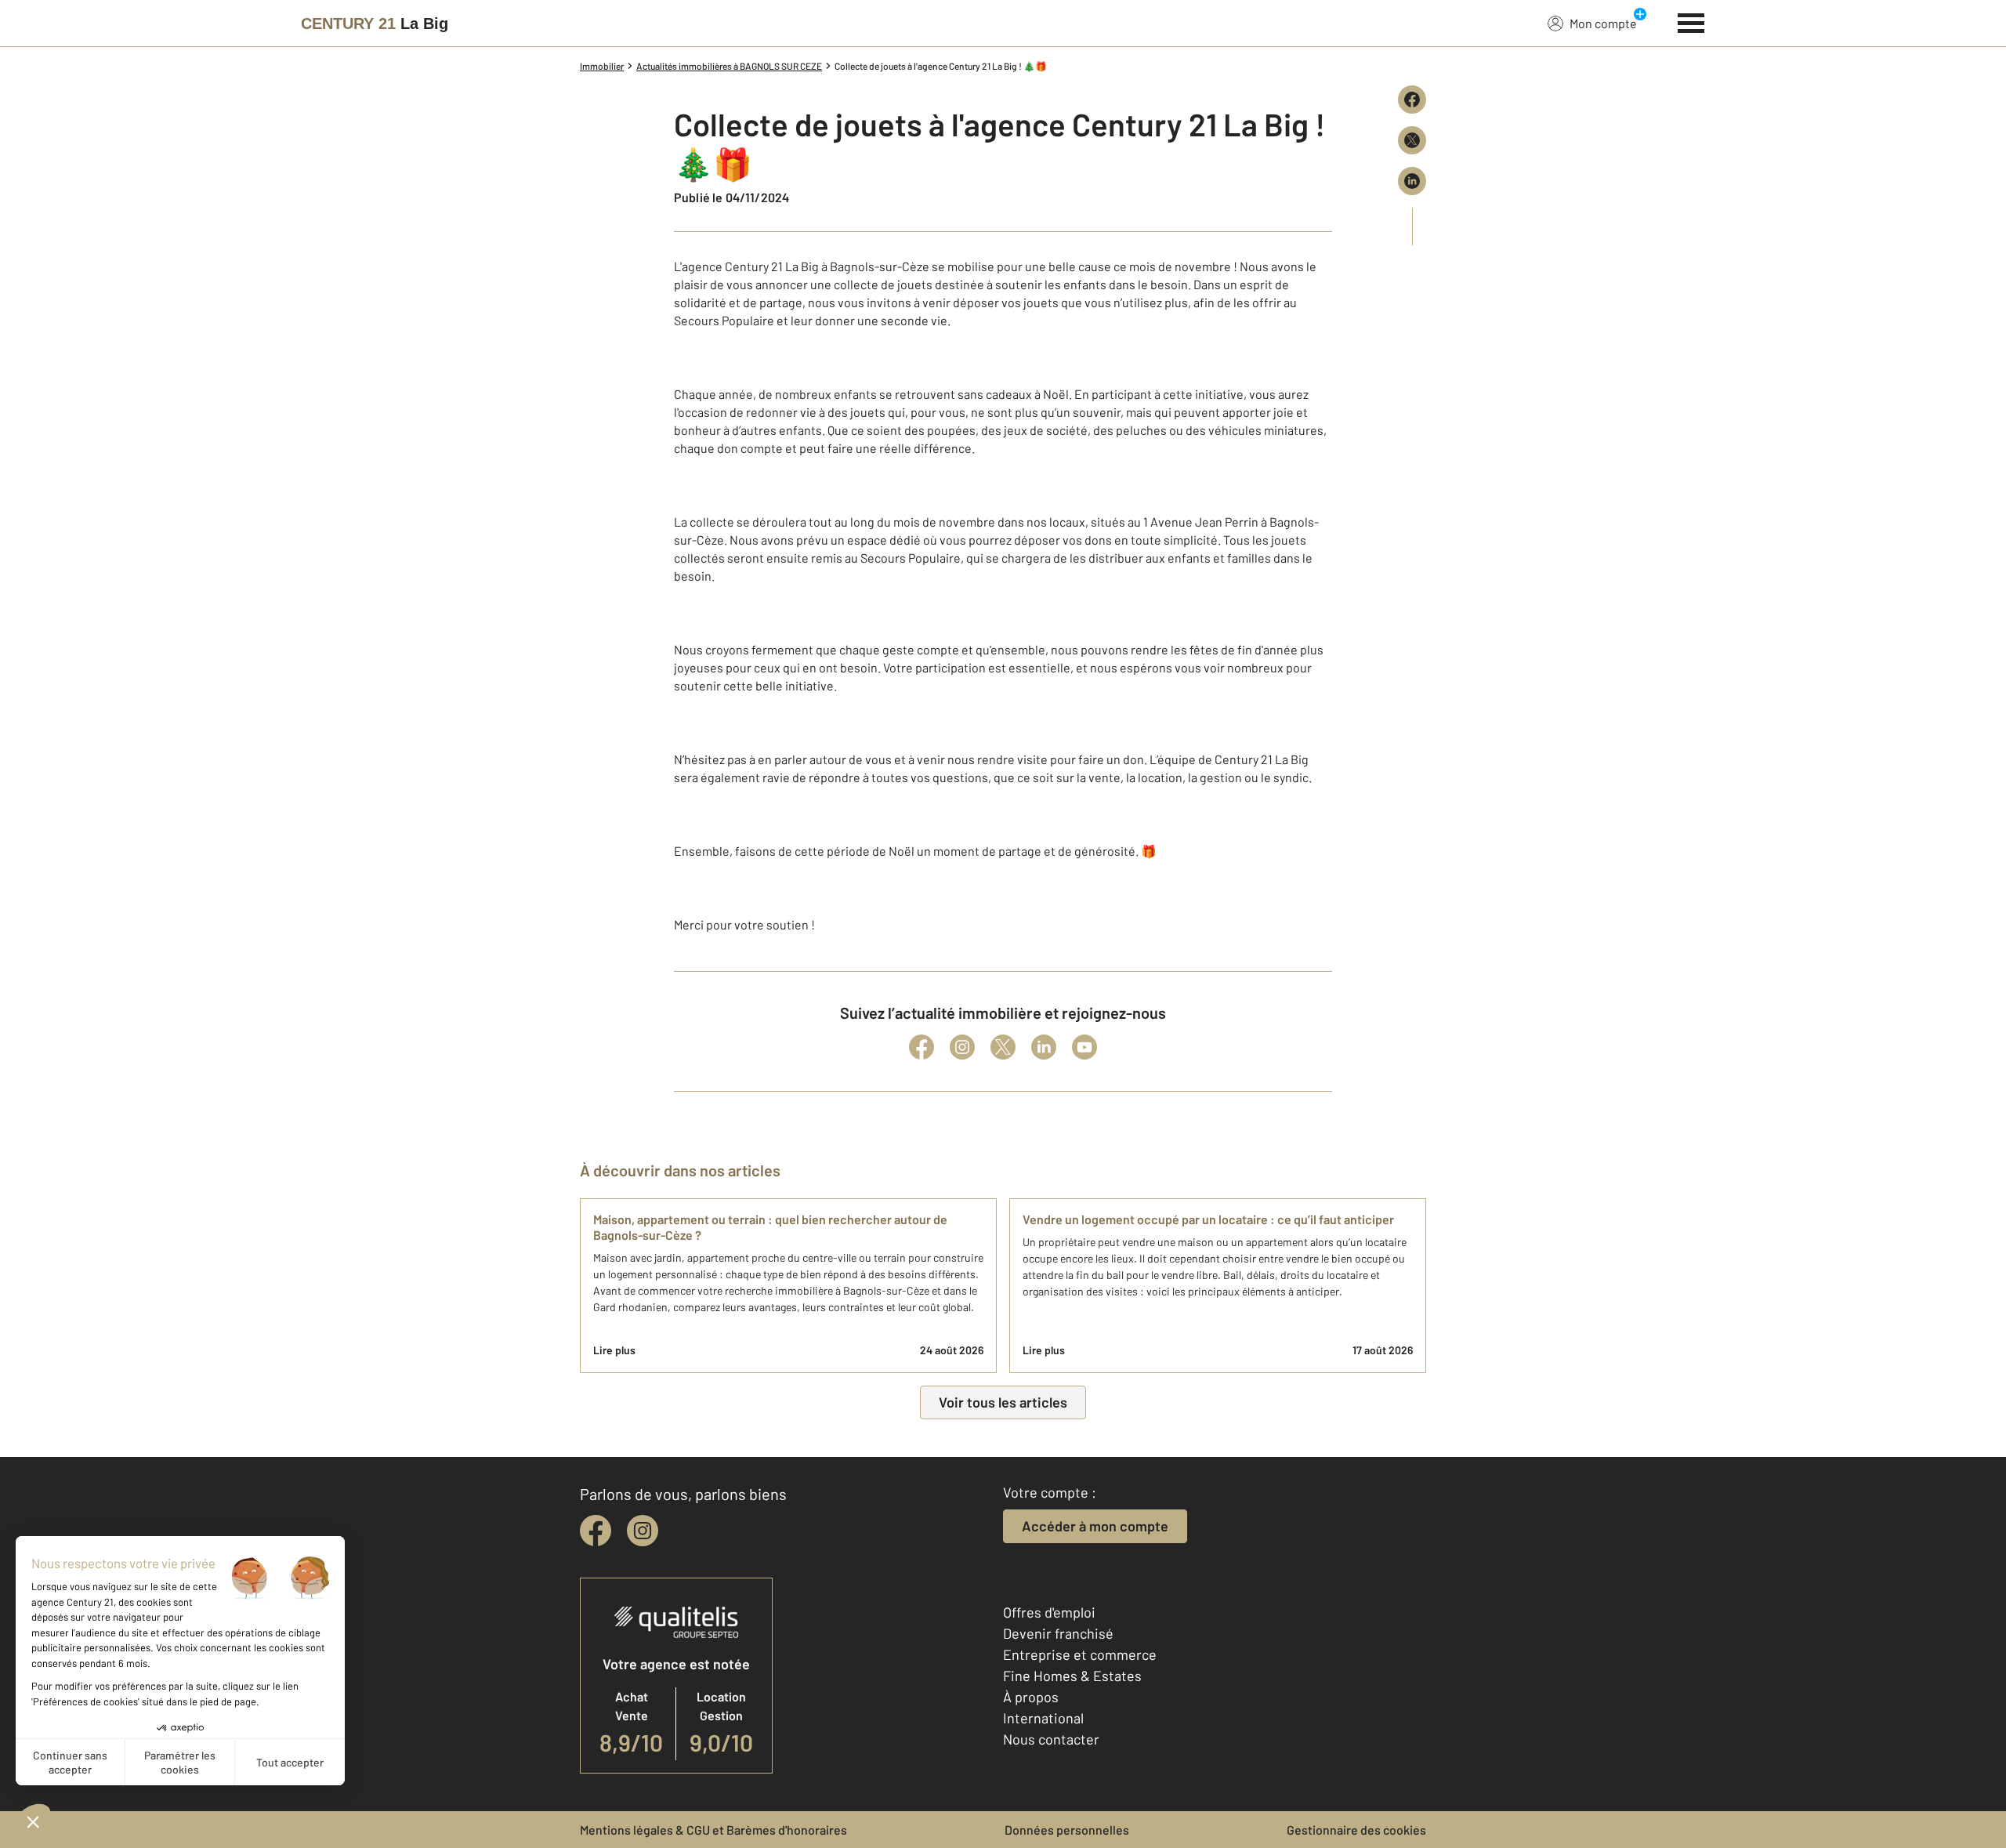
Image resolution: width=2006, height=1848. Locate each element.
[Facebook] (922, 1047)
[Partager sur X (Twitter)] (1412, 140)
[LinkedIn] (1044, 1047)
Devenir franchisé (1058, 1633)
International (1043, 1718)
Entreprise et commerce (1080, 1654)
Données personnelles (1067, 1830)
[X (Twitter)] (1003, 1047)
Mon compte (1603, 23)
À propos (1031, 1697)
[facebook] (596, 1531)
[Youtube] (1084, 1047)
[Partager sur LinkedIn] (1412, 181)
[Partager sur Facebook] (1412, 100)
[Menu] (1691, 21)
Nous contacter (1051, 1739)
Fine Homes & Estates (1072, 1676)
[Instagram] (962, 1047)
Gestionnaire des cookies (1356, 1830)
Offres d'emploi (1049, 1612)
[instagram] (643, 1531)
